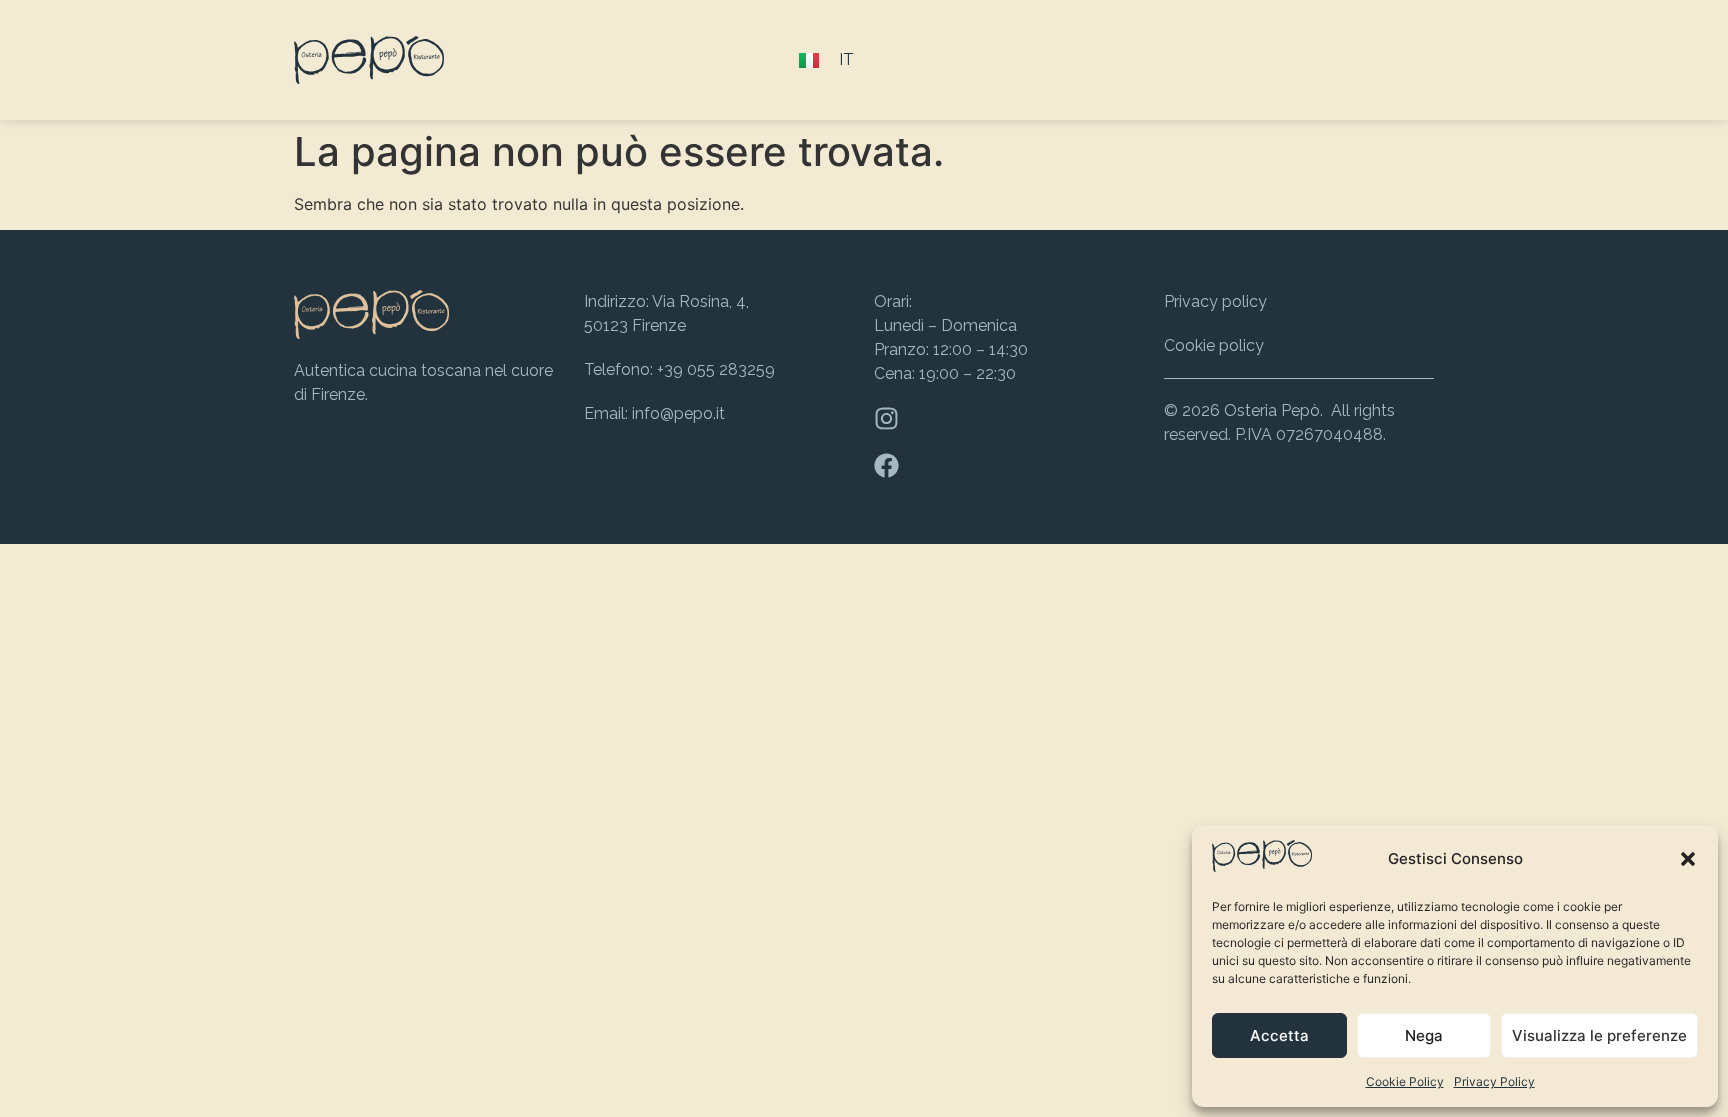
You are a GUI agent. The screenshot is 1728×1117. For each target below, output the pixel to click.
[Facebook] (886, 465)
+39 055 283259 (716, 369)
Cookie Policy (1405, 1081)
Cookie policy (1214, 345)
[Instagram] (886, 418)
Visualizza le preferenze (1599, 1035)
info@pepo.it (678, 413)
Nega (1424, 1035)
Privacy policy (1215, 301)
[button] (1688, 859)
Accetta (1279, 1035)
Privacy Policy (1494, 1081)
